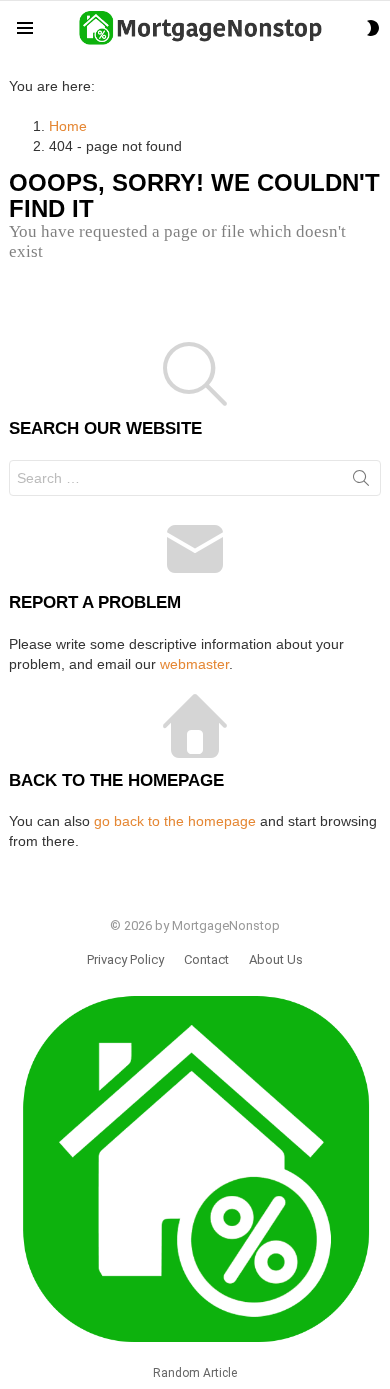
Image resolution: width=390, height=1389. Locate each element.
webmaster (194, 664)
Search (361, 482)
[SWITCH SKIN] (373, 28)
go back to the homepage (175, 821)
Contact (206, 959)
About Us (276, 959)
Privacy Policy (125, 959)
